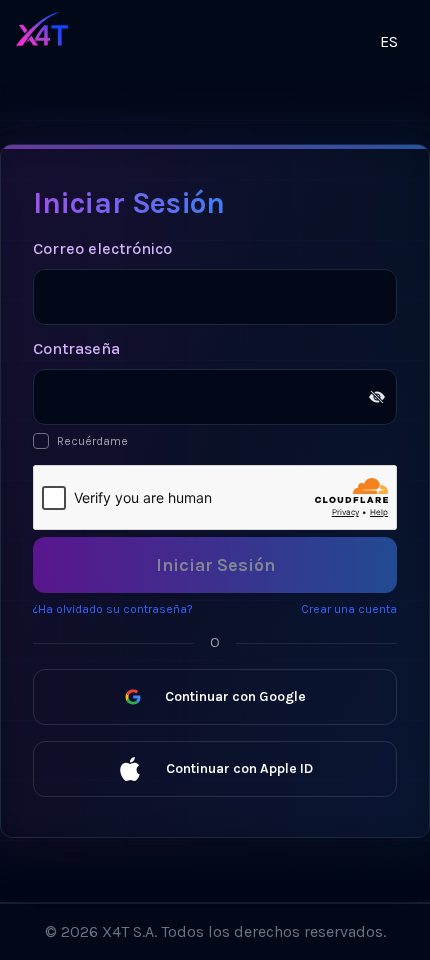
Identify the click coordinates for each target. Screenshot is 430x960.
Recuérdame (92, 441)
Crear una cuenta (349, 609)
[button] (241, 39)
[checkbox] (41, 441)
